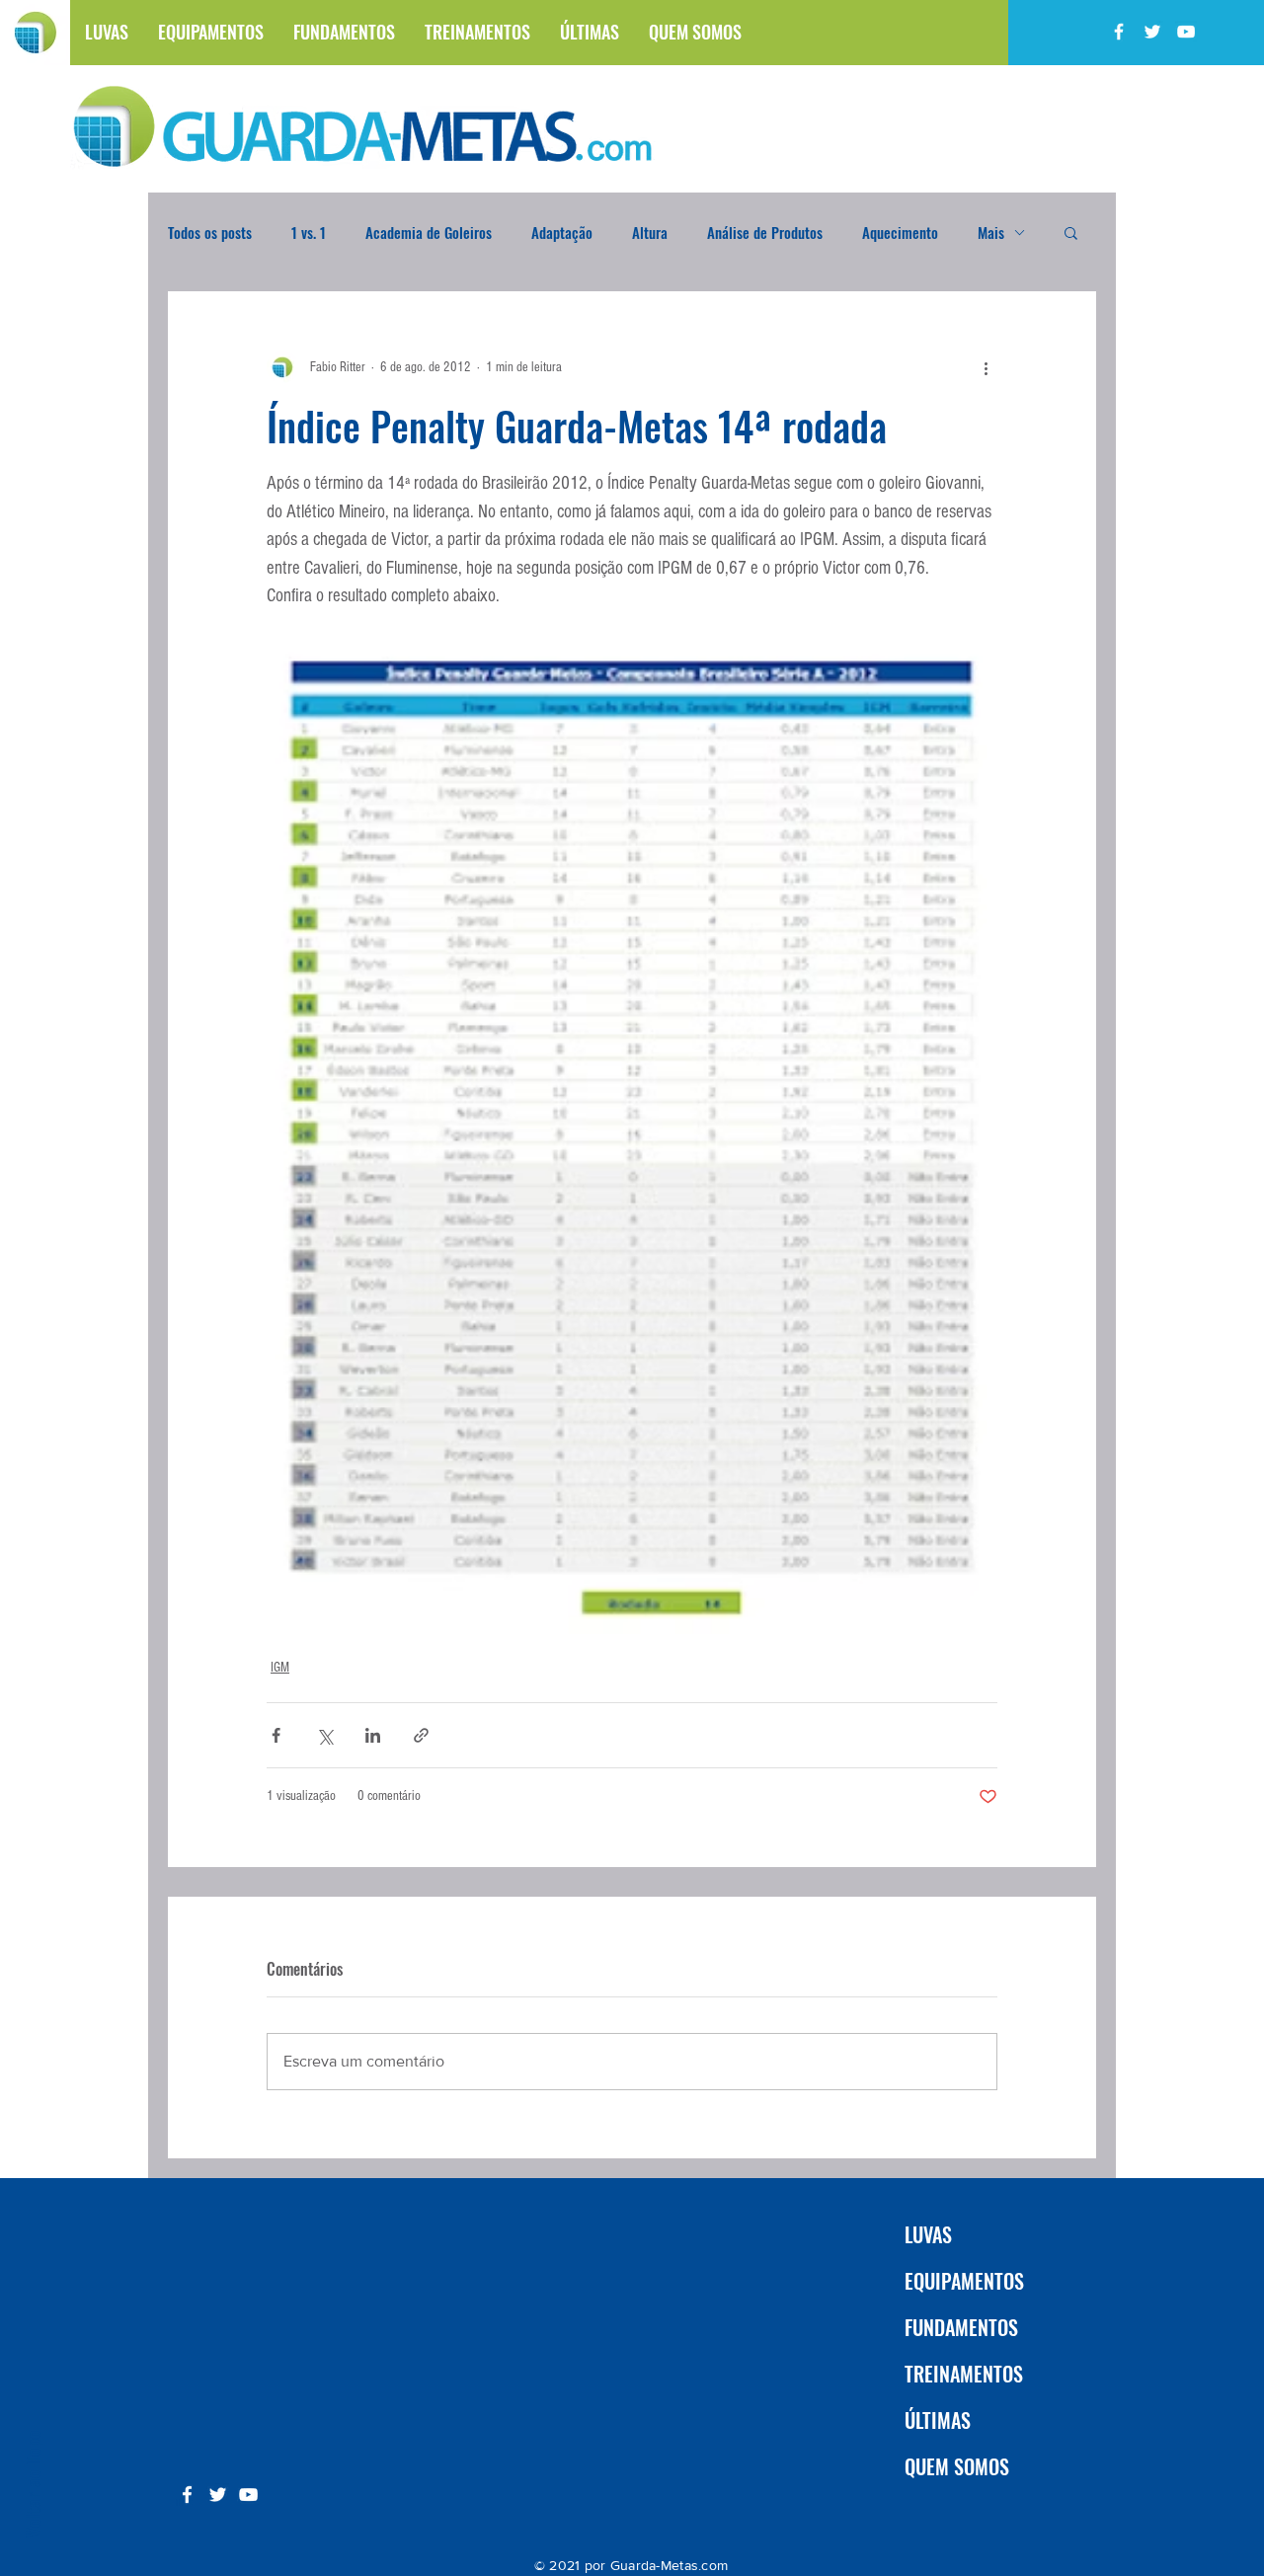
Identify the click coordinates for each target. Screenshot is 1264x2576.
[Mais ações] (986, 367)
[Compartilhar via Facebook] (276, 1735)
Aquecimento (900, 232)
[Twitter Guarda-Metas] (1152, 32)
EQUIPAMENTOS (964, 2281)
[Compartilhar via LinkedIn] (373, 1735)
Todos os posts (210, 232)
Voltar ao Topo (32, 2484)
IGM (280, 1668)
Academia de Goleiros (429, 232)
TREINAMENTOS (964, 2374)
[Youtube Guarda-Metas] (1186, 32)
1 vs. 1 (309, 232)
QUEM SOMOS (957, 2466)
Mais (991, 232)
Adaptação (562, 232)
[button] (1071, 232)
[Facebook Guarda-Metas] (1119, 32)
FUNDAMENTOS (961, 2327)
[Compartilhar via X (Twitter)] (324, 1735)
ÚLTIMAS (938, 2420)
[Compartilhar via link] (421, 1735)
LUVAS (928, 2234)
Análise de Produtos (765, 232)
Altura (650, 232)
